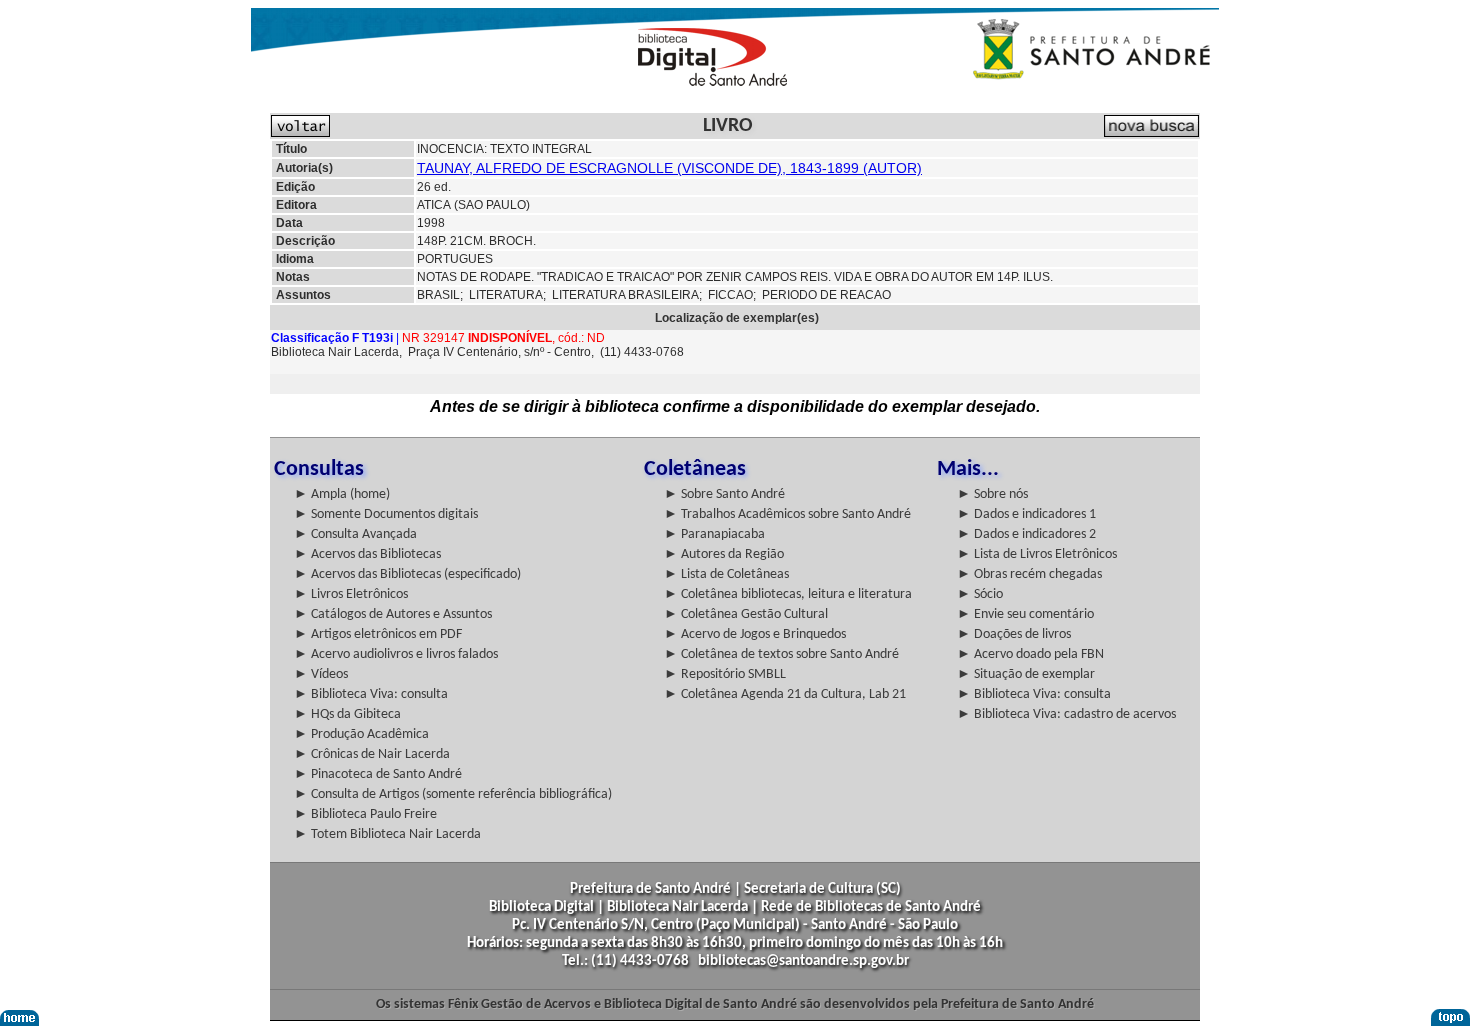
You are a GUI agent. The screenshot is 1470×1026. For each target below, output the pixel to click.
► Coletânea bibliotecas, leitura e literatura (788, 594)
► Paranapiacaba (714, 534)
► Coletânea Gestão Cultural (746, 614)
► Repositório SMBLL (725, 674)
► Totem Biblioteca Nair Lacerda (387, 834)
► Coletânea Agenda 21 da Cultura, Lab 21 (785, 694)
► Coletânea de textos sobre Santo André (781, 654)
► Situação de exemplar (1026, 674)
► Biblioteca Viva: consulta (371, 694)
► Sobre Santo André (724, 494)
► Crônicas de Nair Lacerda (372, 754)
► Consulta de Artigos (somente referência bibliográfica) (453, 794)
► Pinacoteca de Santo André (378, 774)
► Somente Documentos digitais (386, 514)
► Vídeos (321, 674)
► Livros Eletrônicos (351, 594)
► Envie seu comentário (1025, 614)
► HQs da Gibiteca (347, 714)
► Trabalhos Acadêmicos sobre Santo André (787, 514)
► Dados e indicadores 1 (1026, 514)
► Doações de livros (1014, 634)
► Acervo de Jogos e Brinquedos (755, 634)
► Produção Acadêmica (361, 734)
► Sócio (980, 594)
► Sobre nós (992, 494)
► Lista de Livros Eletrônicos (1037, 554)
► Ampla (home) (342, 494)
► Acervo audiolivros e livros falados (396, 654)
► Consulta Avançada (355, 534)
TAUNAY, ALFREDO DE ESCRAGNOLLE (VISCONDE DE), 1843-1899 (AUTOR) (669, 168)
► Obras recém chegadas (1029, 574)
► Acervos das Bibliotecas (367, 554)
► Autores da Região (724, 554)
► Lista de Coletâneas (726, 574)
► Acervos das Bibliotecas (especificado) (407, 574)
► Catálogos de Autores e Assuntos (393, 614)
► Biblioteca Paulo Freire (365, 814)
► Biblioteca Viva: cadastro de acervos (1066, 714)
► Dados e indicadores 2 (1026, 534)
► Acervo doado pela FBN (1030, 654)
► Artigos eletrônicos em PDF (378, 634)
